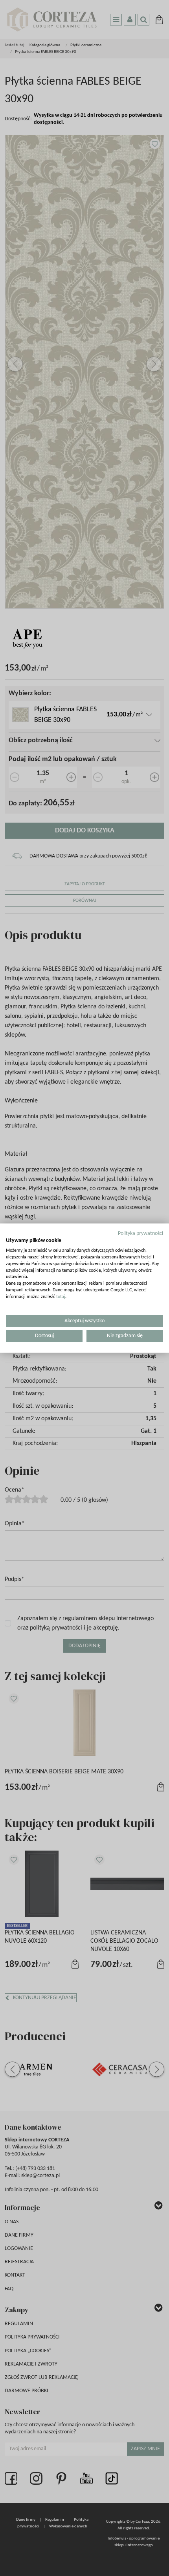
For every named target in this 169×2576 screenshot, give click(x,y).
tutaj (61, 1297)
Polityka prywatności (141, 1233)
